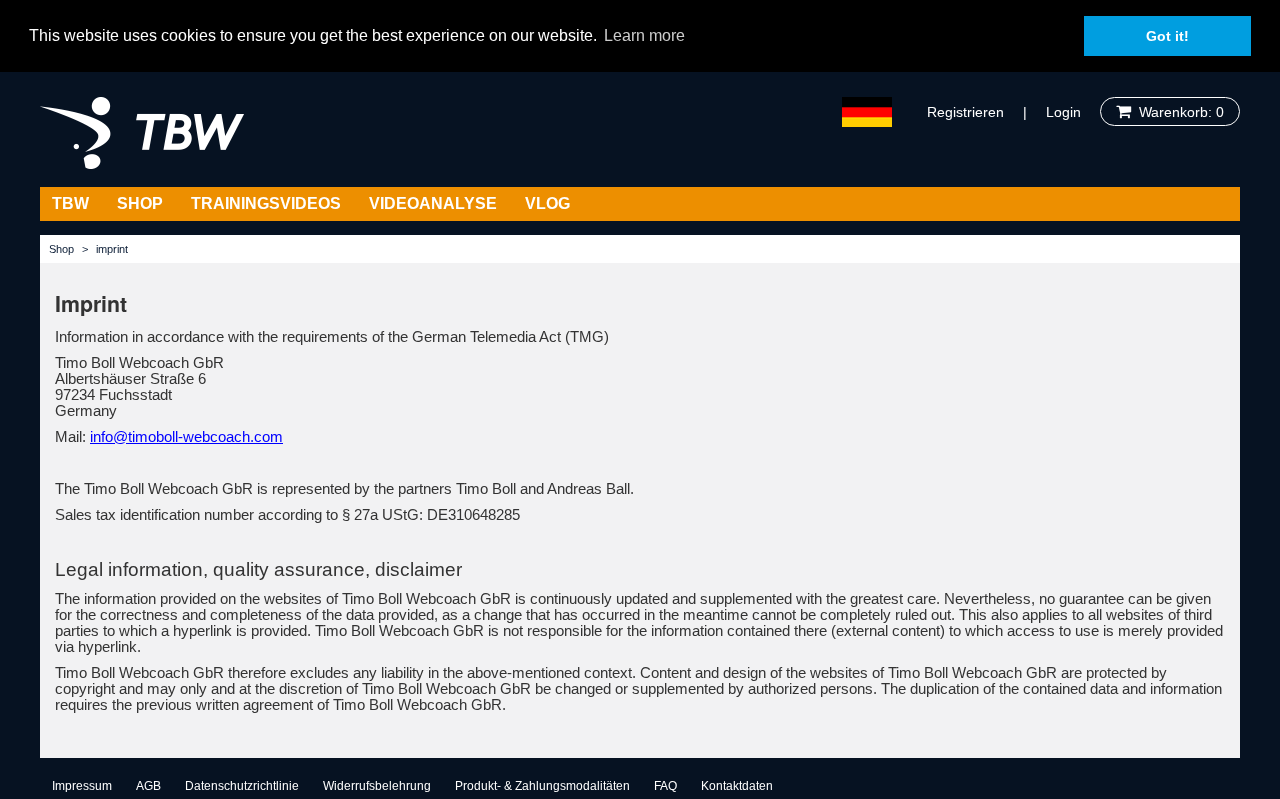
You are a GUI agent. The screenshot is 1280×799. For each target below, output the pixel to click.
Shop (140, 203)
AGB (148, 786)
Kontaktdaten (737, 786)
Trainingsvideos (266, 203)
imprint (112, 249)
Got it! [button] (1167, 36)
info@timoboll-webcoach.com (186, 437)
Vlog (547, 203)
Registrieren (965, 112)
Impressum (82, 786)
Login (1063, 112)
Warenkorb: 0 (1177, 112)
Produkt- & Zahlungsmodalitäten (542, 786)
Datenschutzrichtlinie (242, 786)
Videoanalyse (433, 203)
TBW (70, 203)
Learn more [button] (644, 35)
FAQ (665, 786)
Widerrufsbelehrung (377, 786)
